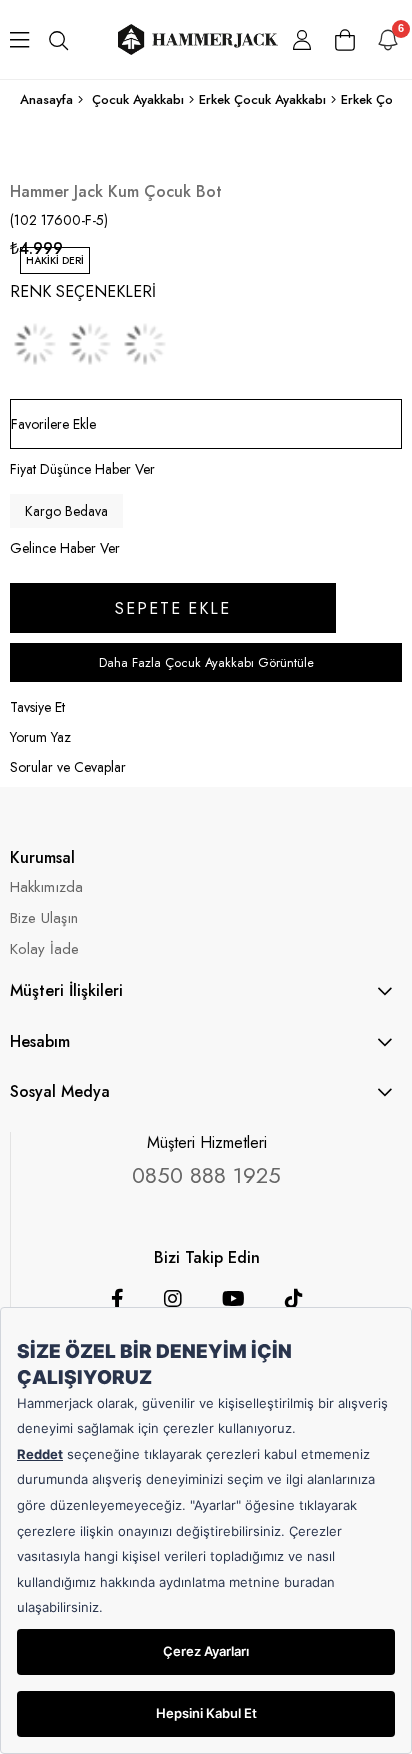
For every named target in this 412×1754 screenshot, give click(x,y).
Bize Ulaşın (44, 918)
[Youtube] (233, 1299)
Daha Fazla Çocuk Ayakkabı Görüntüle (206, 662)
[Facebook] (117, 1299)
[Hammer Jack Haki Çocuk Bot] (145, 344)
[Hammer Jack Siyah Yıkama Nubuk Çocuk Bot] (35, 344)
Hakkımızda (46, 887)
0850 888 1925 (206, 1175)
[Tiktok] (294, 1299)
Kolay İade (44, 949)
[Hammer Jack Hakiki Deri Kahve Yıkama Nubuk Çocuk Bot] (90, 344)
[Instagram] (173, 1299)
